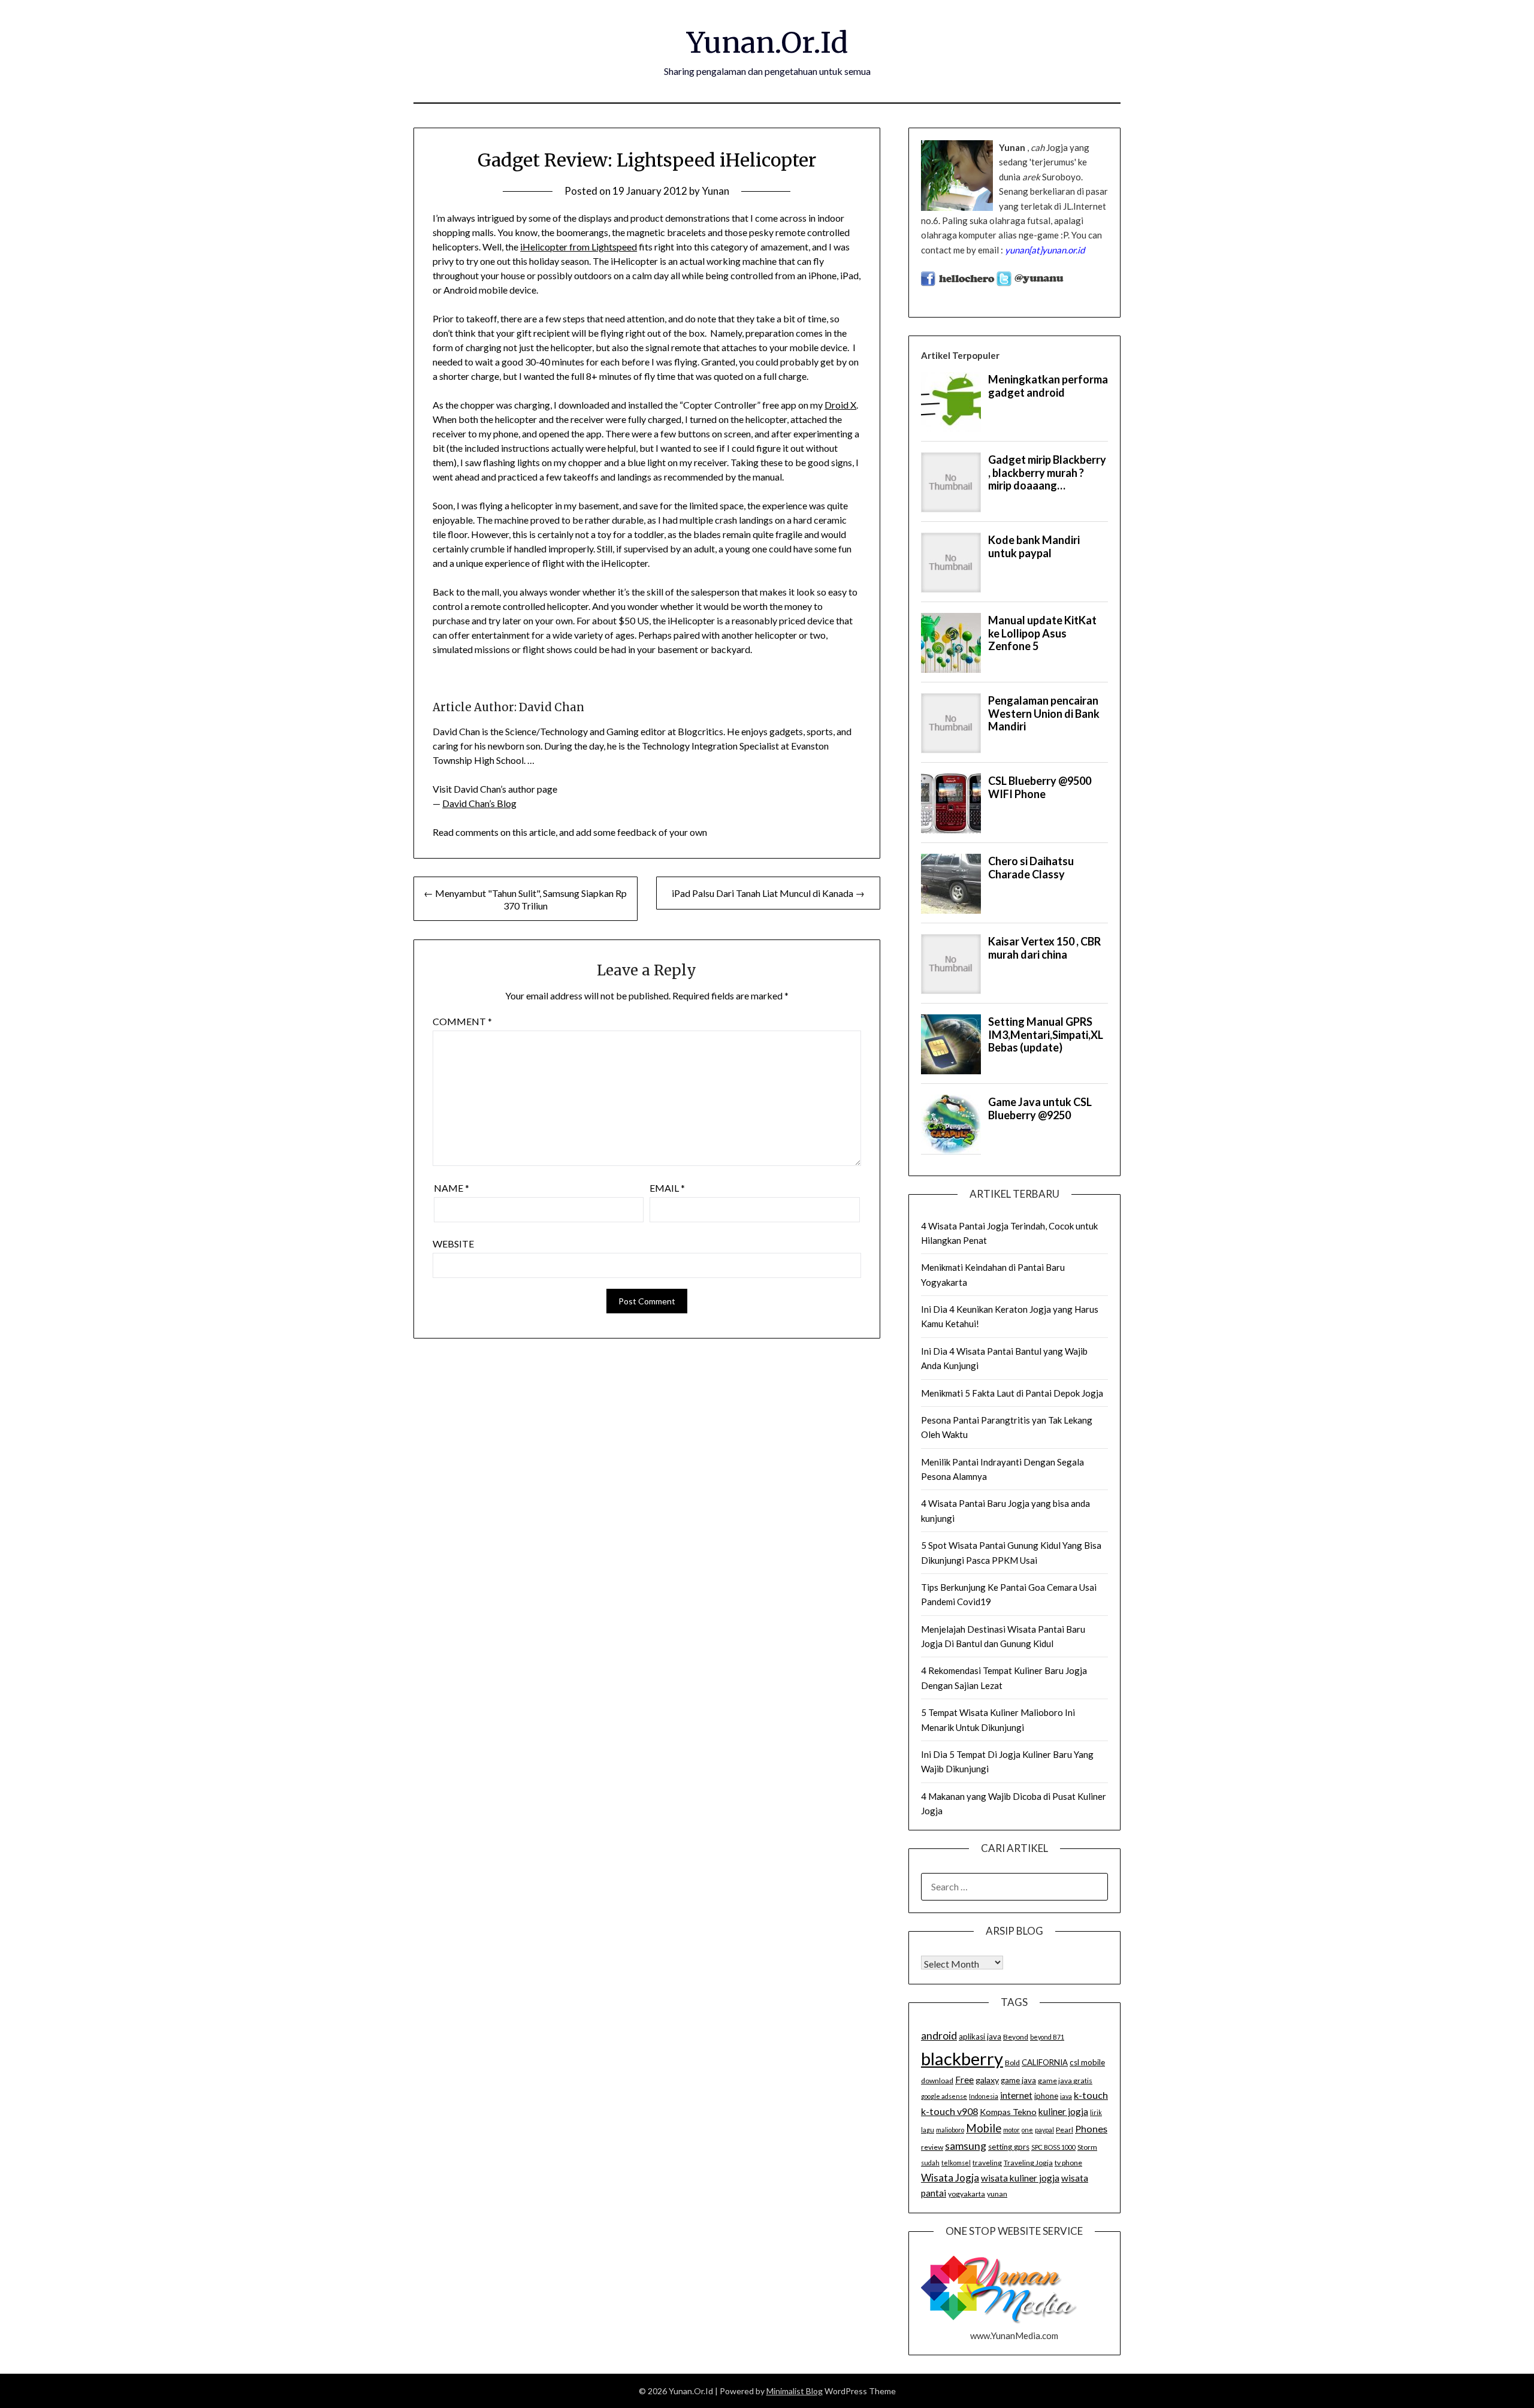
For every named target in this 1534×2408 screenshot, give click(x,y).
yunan (997, 2194)
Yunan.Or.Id (767, 43)
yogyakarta (967, 2194)
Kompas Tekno (1008, 2112)
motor (1011, 2130)
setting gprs (1009, 2147)
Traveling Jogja (1028, 2163)
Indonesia (984, 2096)
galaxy (987, 2080)
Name (452, 1188)
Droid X (840, 405)
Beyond (1016, 2037)
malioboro (950, 2130)
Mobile (984, 2128)
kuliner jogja (1063, 2111)
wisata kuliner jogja (1020, 2178)
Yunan (715, 191)
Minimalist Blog (795, 2391)
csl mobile (1087, 2062)
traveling (987, 2163)
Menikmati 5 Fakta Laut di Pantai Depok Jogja (1012, 1393)
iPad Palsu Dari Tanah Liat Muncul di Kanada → (768, 893)
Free (964, 2080)
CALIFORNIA (1045, 2062)
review (932, 2147)
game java (1018, 2080)
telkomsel (956, 2163)
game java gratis (1065, 2081)
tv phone (1068, 2163)
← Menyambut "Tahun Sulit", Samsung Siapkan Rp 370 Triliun (525, 899)
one (1027, 2130)
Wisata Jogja (950, 2178)
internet (1016, 2095)
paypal (1044, 2130)
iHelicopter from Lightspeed (579, 247)
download (937, 2081)
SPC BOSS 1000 (1053, 2147)
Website (453, 1244)
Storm (1087, 2147)
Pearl (1065, 2130)
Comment (462, 1021)
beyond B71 (1047, 2037)
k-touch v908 (949, 2111)
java (1066, 2096)
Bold (1012, 2063)
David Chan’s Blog (479, 803)
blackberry (962, 2058)
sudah (930, 2163)
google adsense (944, 2096)
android (939, 2035)
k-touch (1091, 2095)
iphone (1046, 2096)
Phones (1091, 2128)
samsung (966, 2146)
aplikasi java (980, 2037)
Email (667, 1188)
